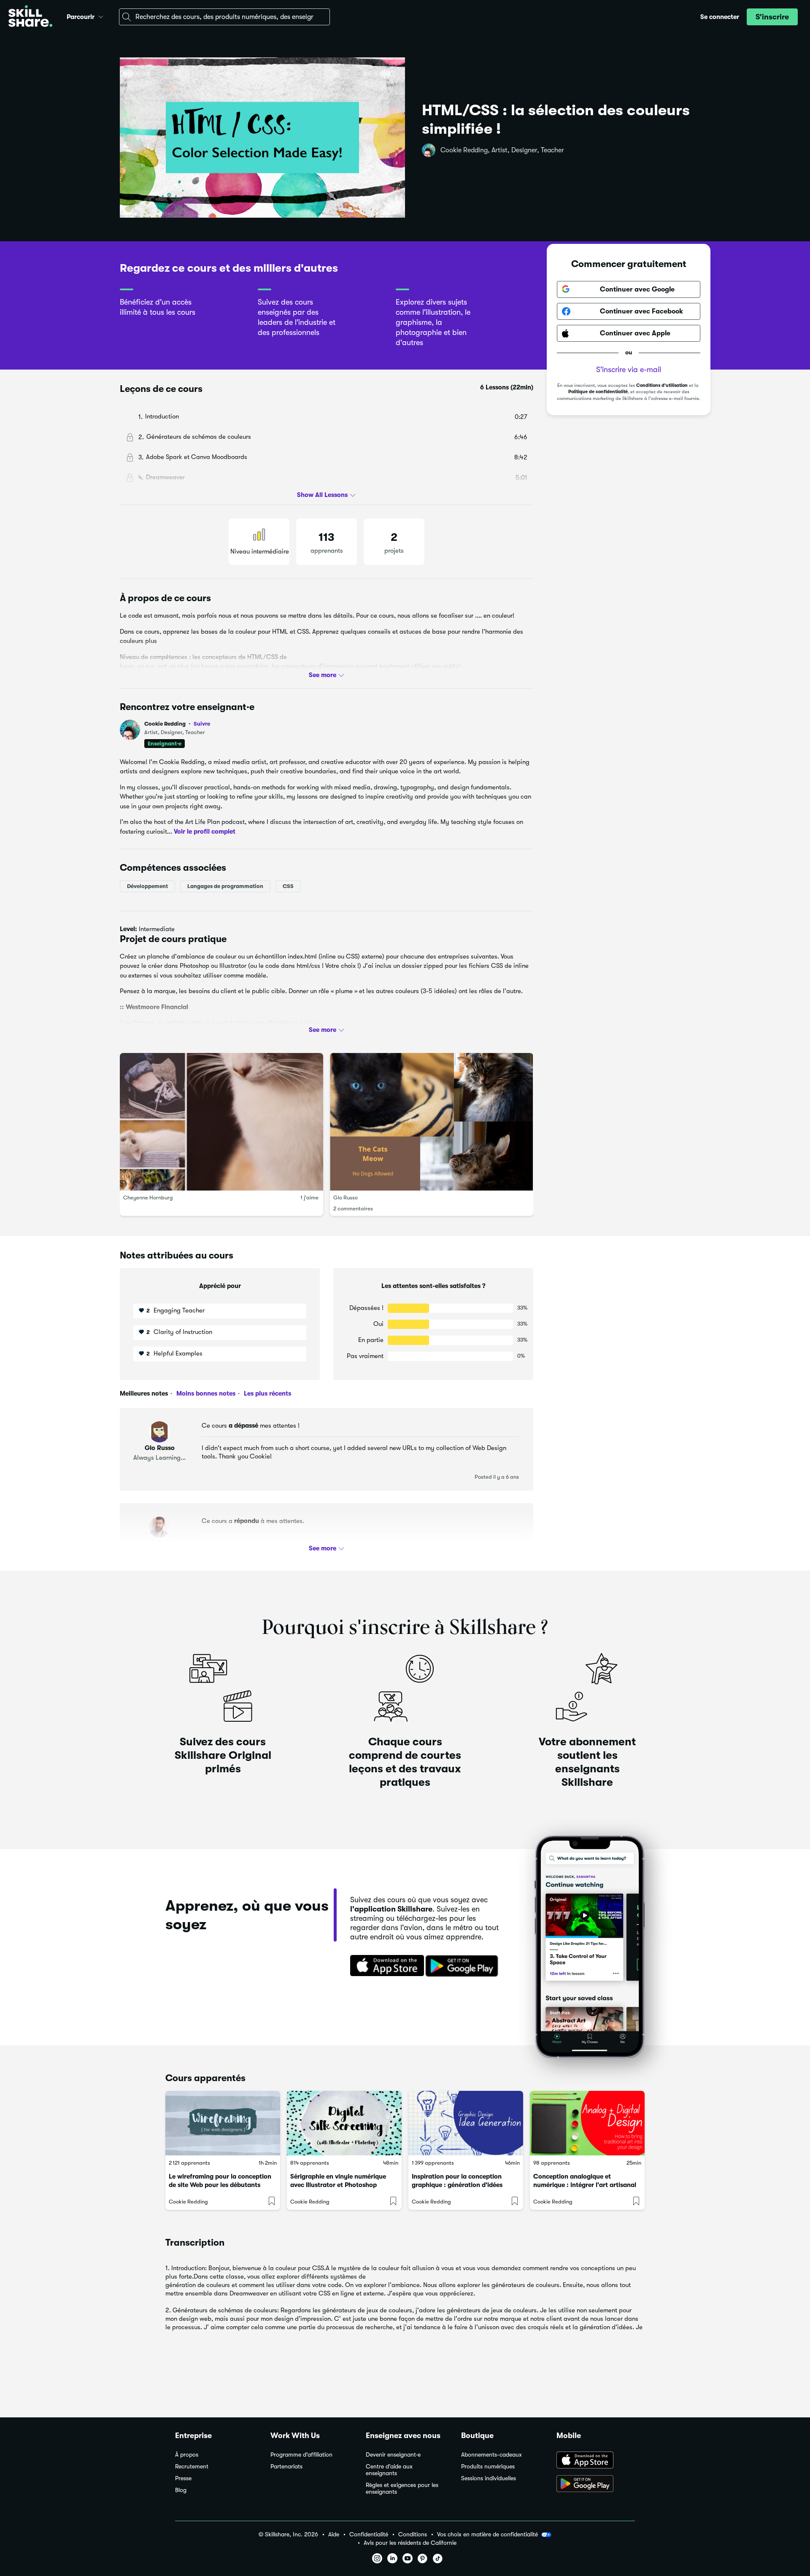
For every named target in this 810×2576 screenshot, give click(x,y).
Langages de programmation (225, 886)
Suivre (202, 724)
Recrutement (192, 2467)
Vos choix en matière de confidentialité (487, 2534)
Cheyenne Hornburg (148, 1198)
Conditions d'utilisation (662, 385)
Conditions (413, 2534)
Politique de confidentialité (598, 392)
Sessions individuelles (489, 2478)
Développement (147, 886)
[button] (101, 16)
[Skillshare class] (223, 2123)
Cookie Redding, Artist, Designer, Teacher (502, 150)
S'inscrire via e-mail (629, 370)
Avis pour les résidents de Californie (410, 2543)
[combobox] (224, 17)
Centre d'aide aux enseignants (389, 2470)
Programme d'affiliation (301, 2455)
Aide (334, 2534)
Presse (183, 2478)
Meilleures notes (144, 1393)
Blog (181, 2490)
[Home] (30, 17)
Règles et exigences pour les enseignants (402, 2488)
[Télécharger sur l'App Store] (384, 1966)
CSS (288, 886)
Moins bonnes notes (205, 1393)
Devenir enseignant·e (393, 2455)
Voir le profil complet (205, 831)
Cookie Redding (177, 724)
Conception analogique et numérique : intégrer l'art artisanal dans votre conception (585, 2185)
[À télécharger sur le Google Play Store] (596, 2484)
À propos (187, 2455)
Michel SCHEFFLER (159, 1543)
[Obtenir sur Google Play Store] (464, 1966)
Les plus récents (267, 1393)
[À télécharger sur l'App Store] (596, 2461)
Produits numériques (488, 2467)
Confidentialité (369, 2534)
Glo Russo (346, 1198)
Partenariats (286, 2467)
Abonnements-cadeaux (491, 2455)
